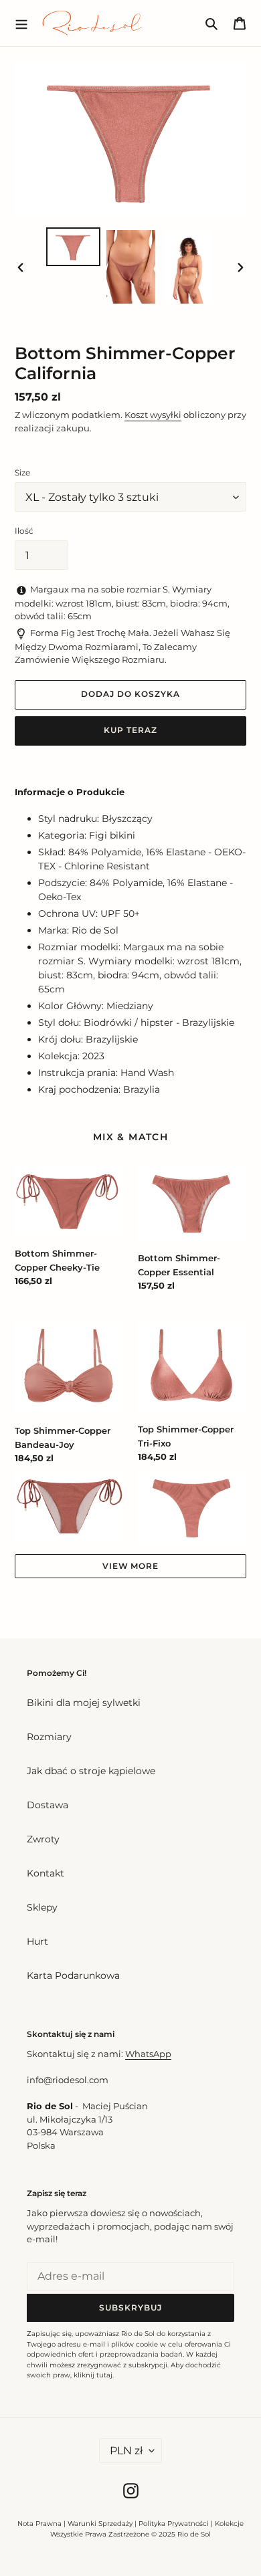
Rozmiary (49, 1737)
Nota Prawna (39, 2524)
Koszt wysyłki (153, 415)
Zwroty (43, 1839)
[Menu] (21, 23)
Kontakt (46, 1873)
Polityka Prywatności (174, 2524)
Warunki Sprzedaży (100, 2524)
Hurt (37, 1941)
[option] (74, 246)
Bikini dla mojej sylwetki (84, 1703)
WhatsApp (148, 2054)
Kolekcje (229, 2524)
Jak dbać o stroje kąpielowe (91, 1771)
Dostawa (48, 1805)
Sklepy (42, 1907)
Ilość (24, 531)
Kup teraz (130, 730)
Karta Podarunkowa (73, 1975)
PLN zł (126, 2451)
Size (22, 472)
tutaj (104, 2375)
